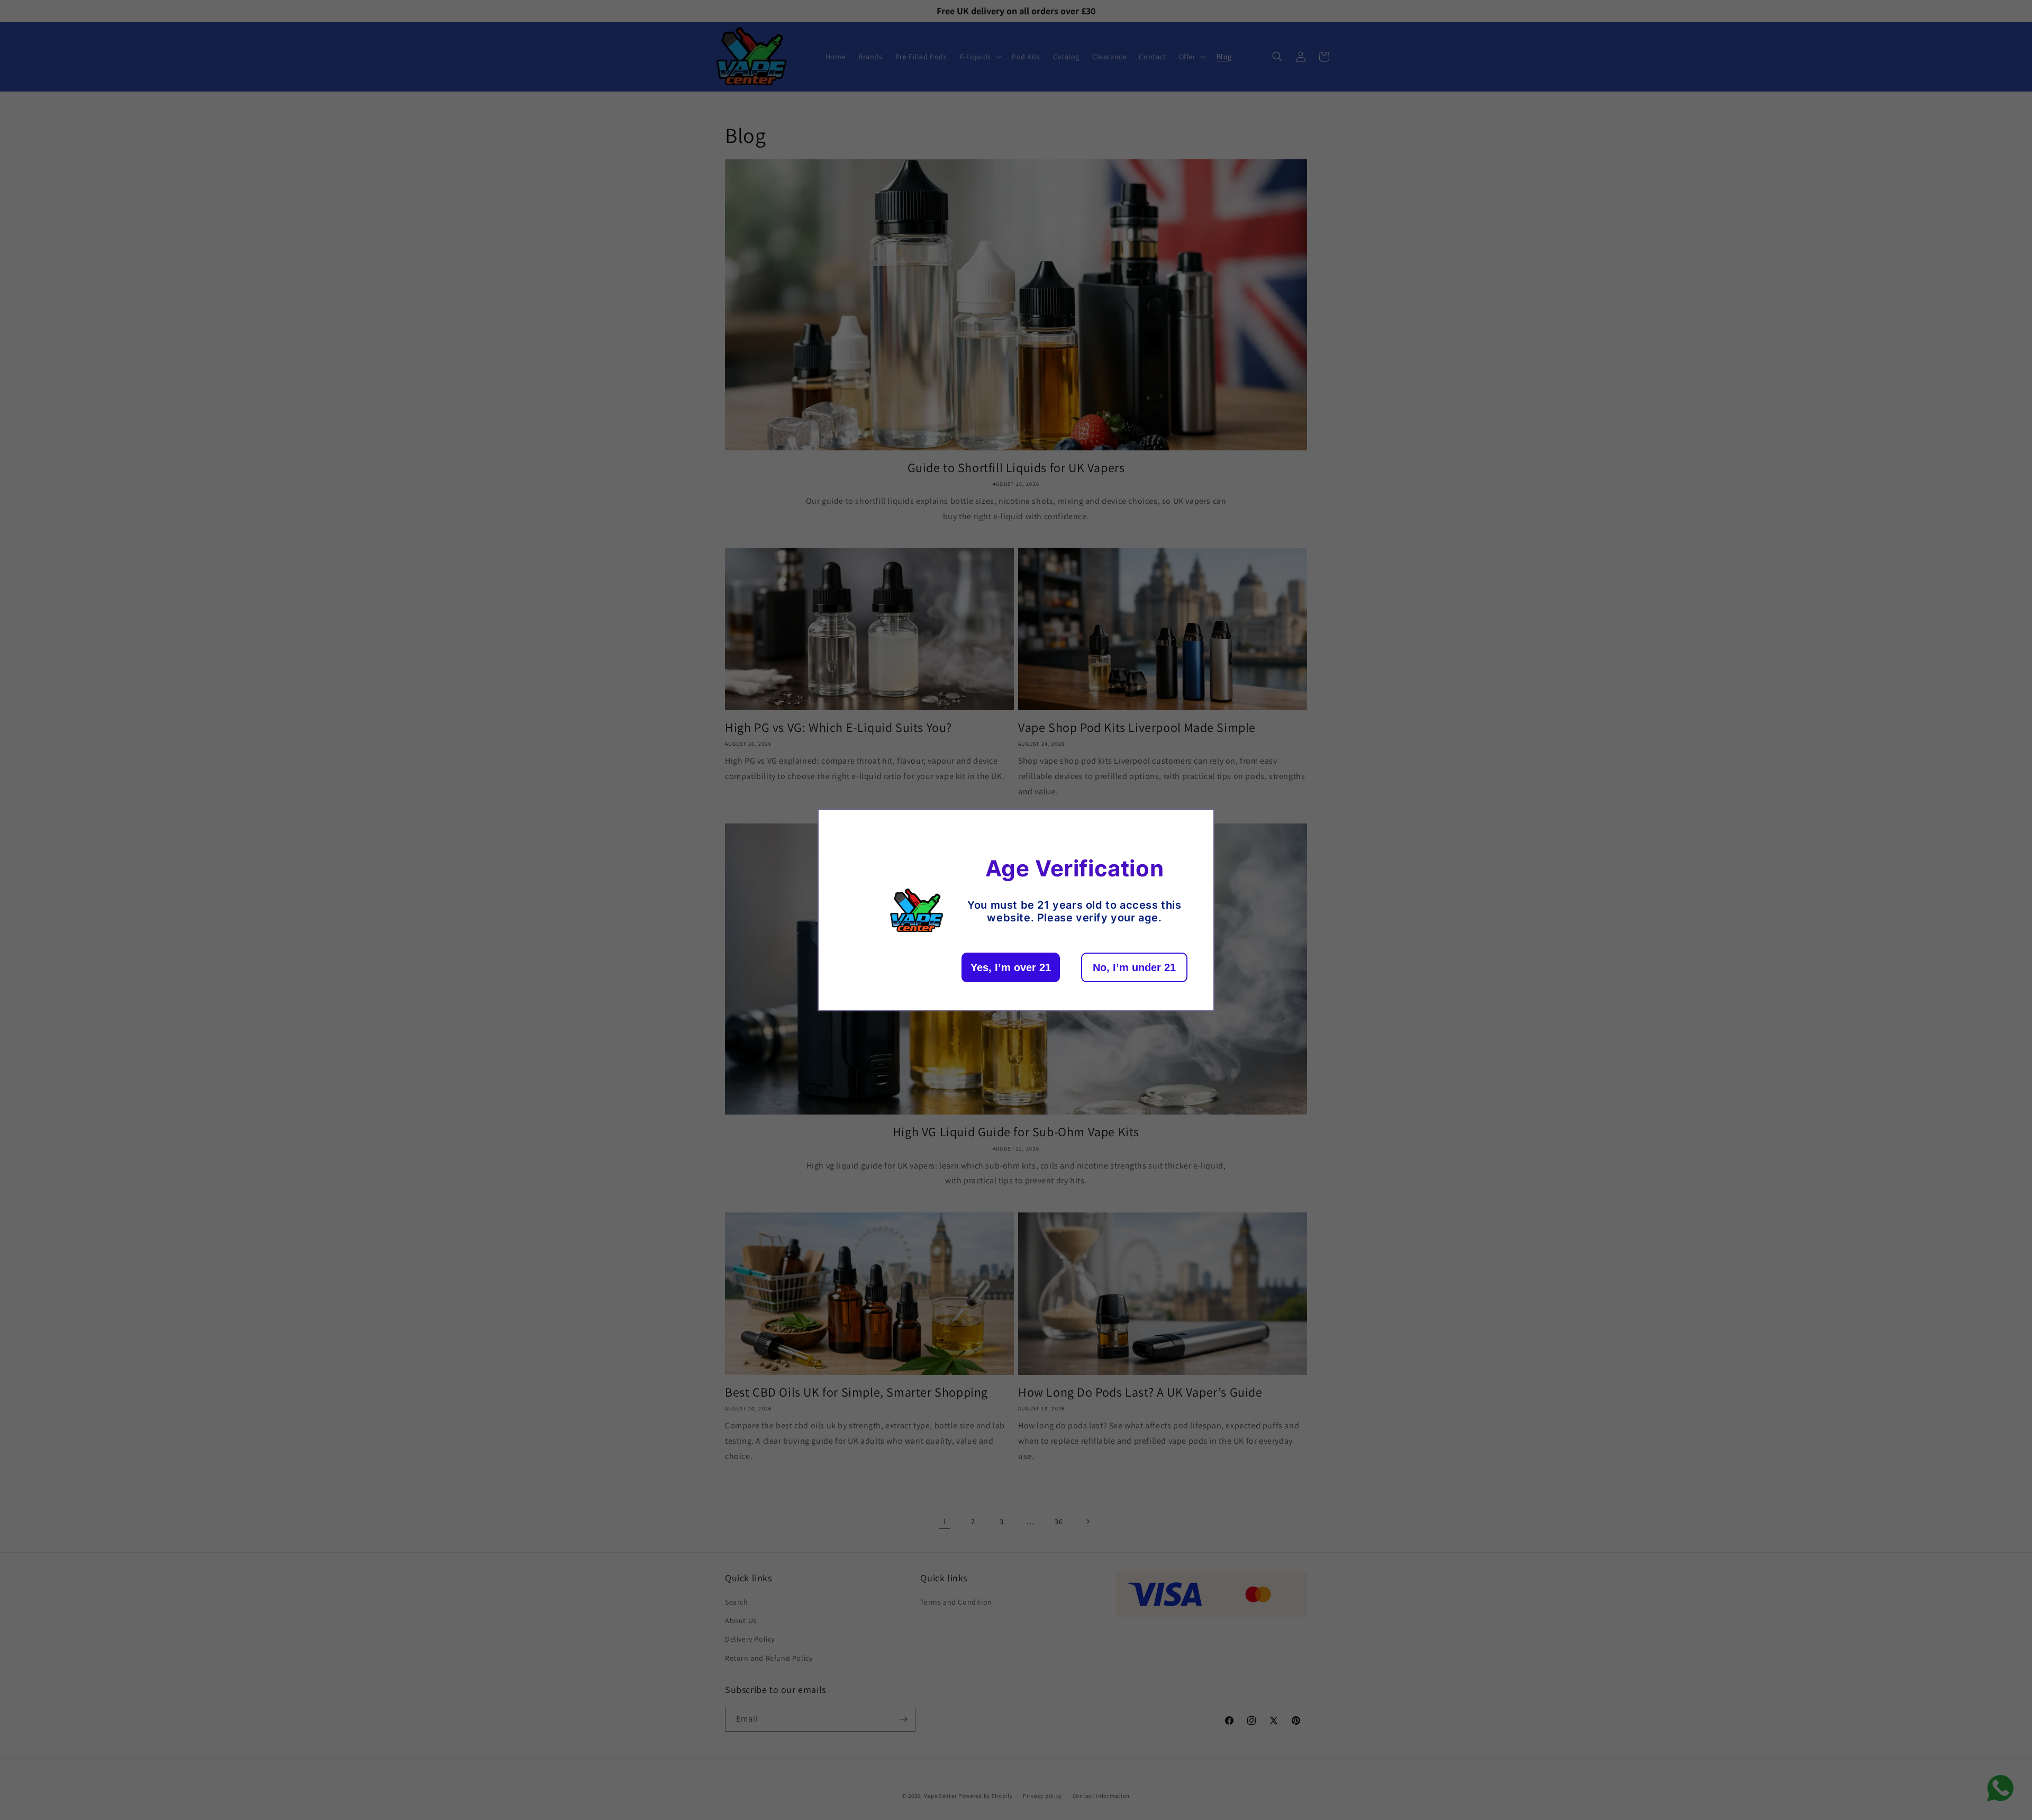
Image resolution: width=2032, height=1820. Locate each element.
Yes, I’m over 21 (1011, 967)
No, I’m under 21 (1134, 967)
